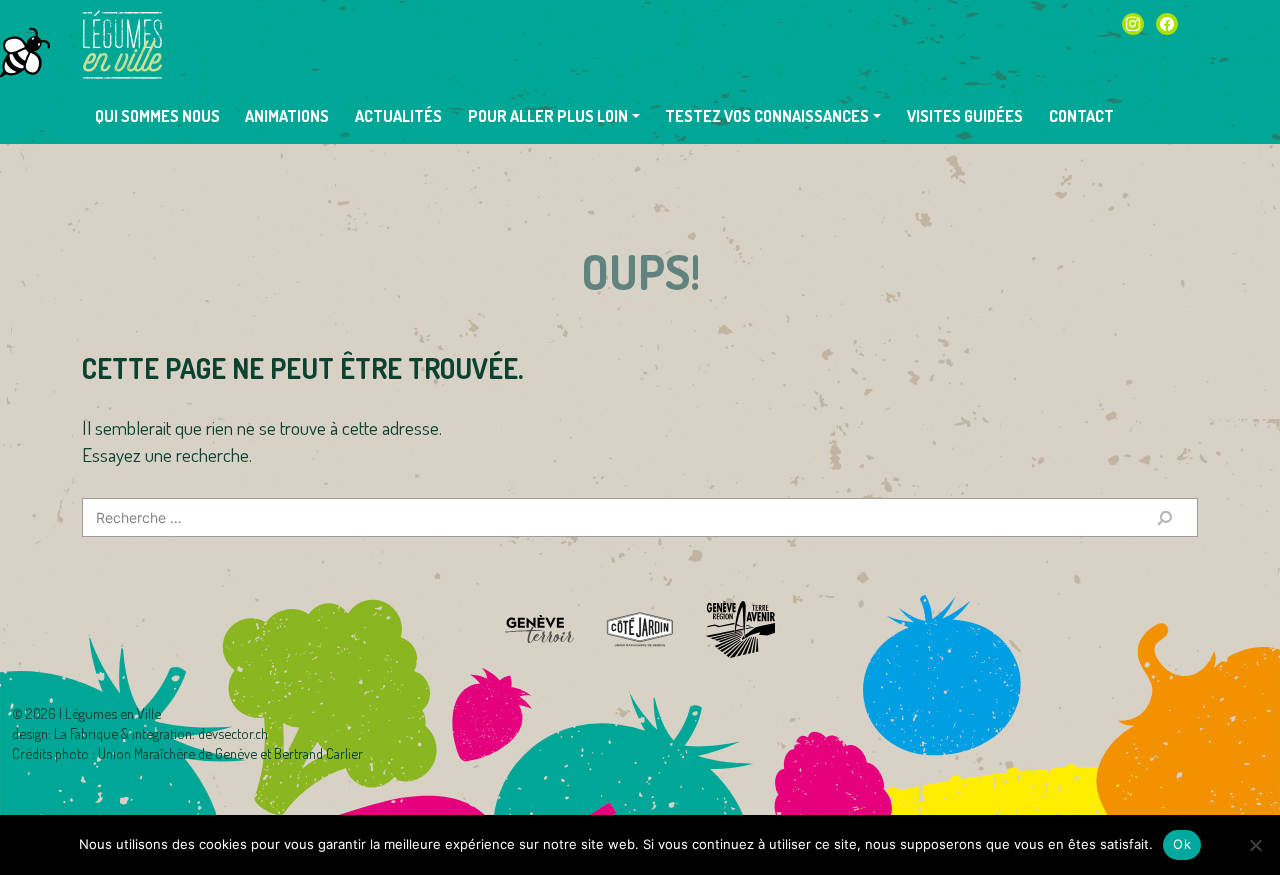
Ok (1182, 844)
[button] (554, 116)
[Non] (1255, 845)
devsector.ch (233, 733)
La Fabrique (86, 733)
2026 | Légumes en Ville (93, 713)
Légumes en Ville (122, 45)
